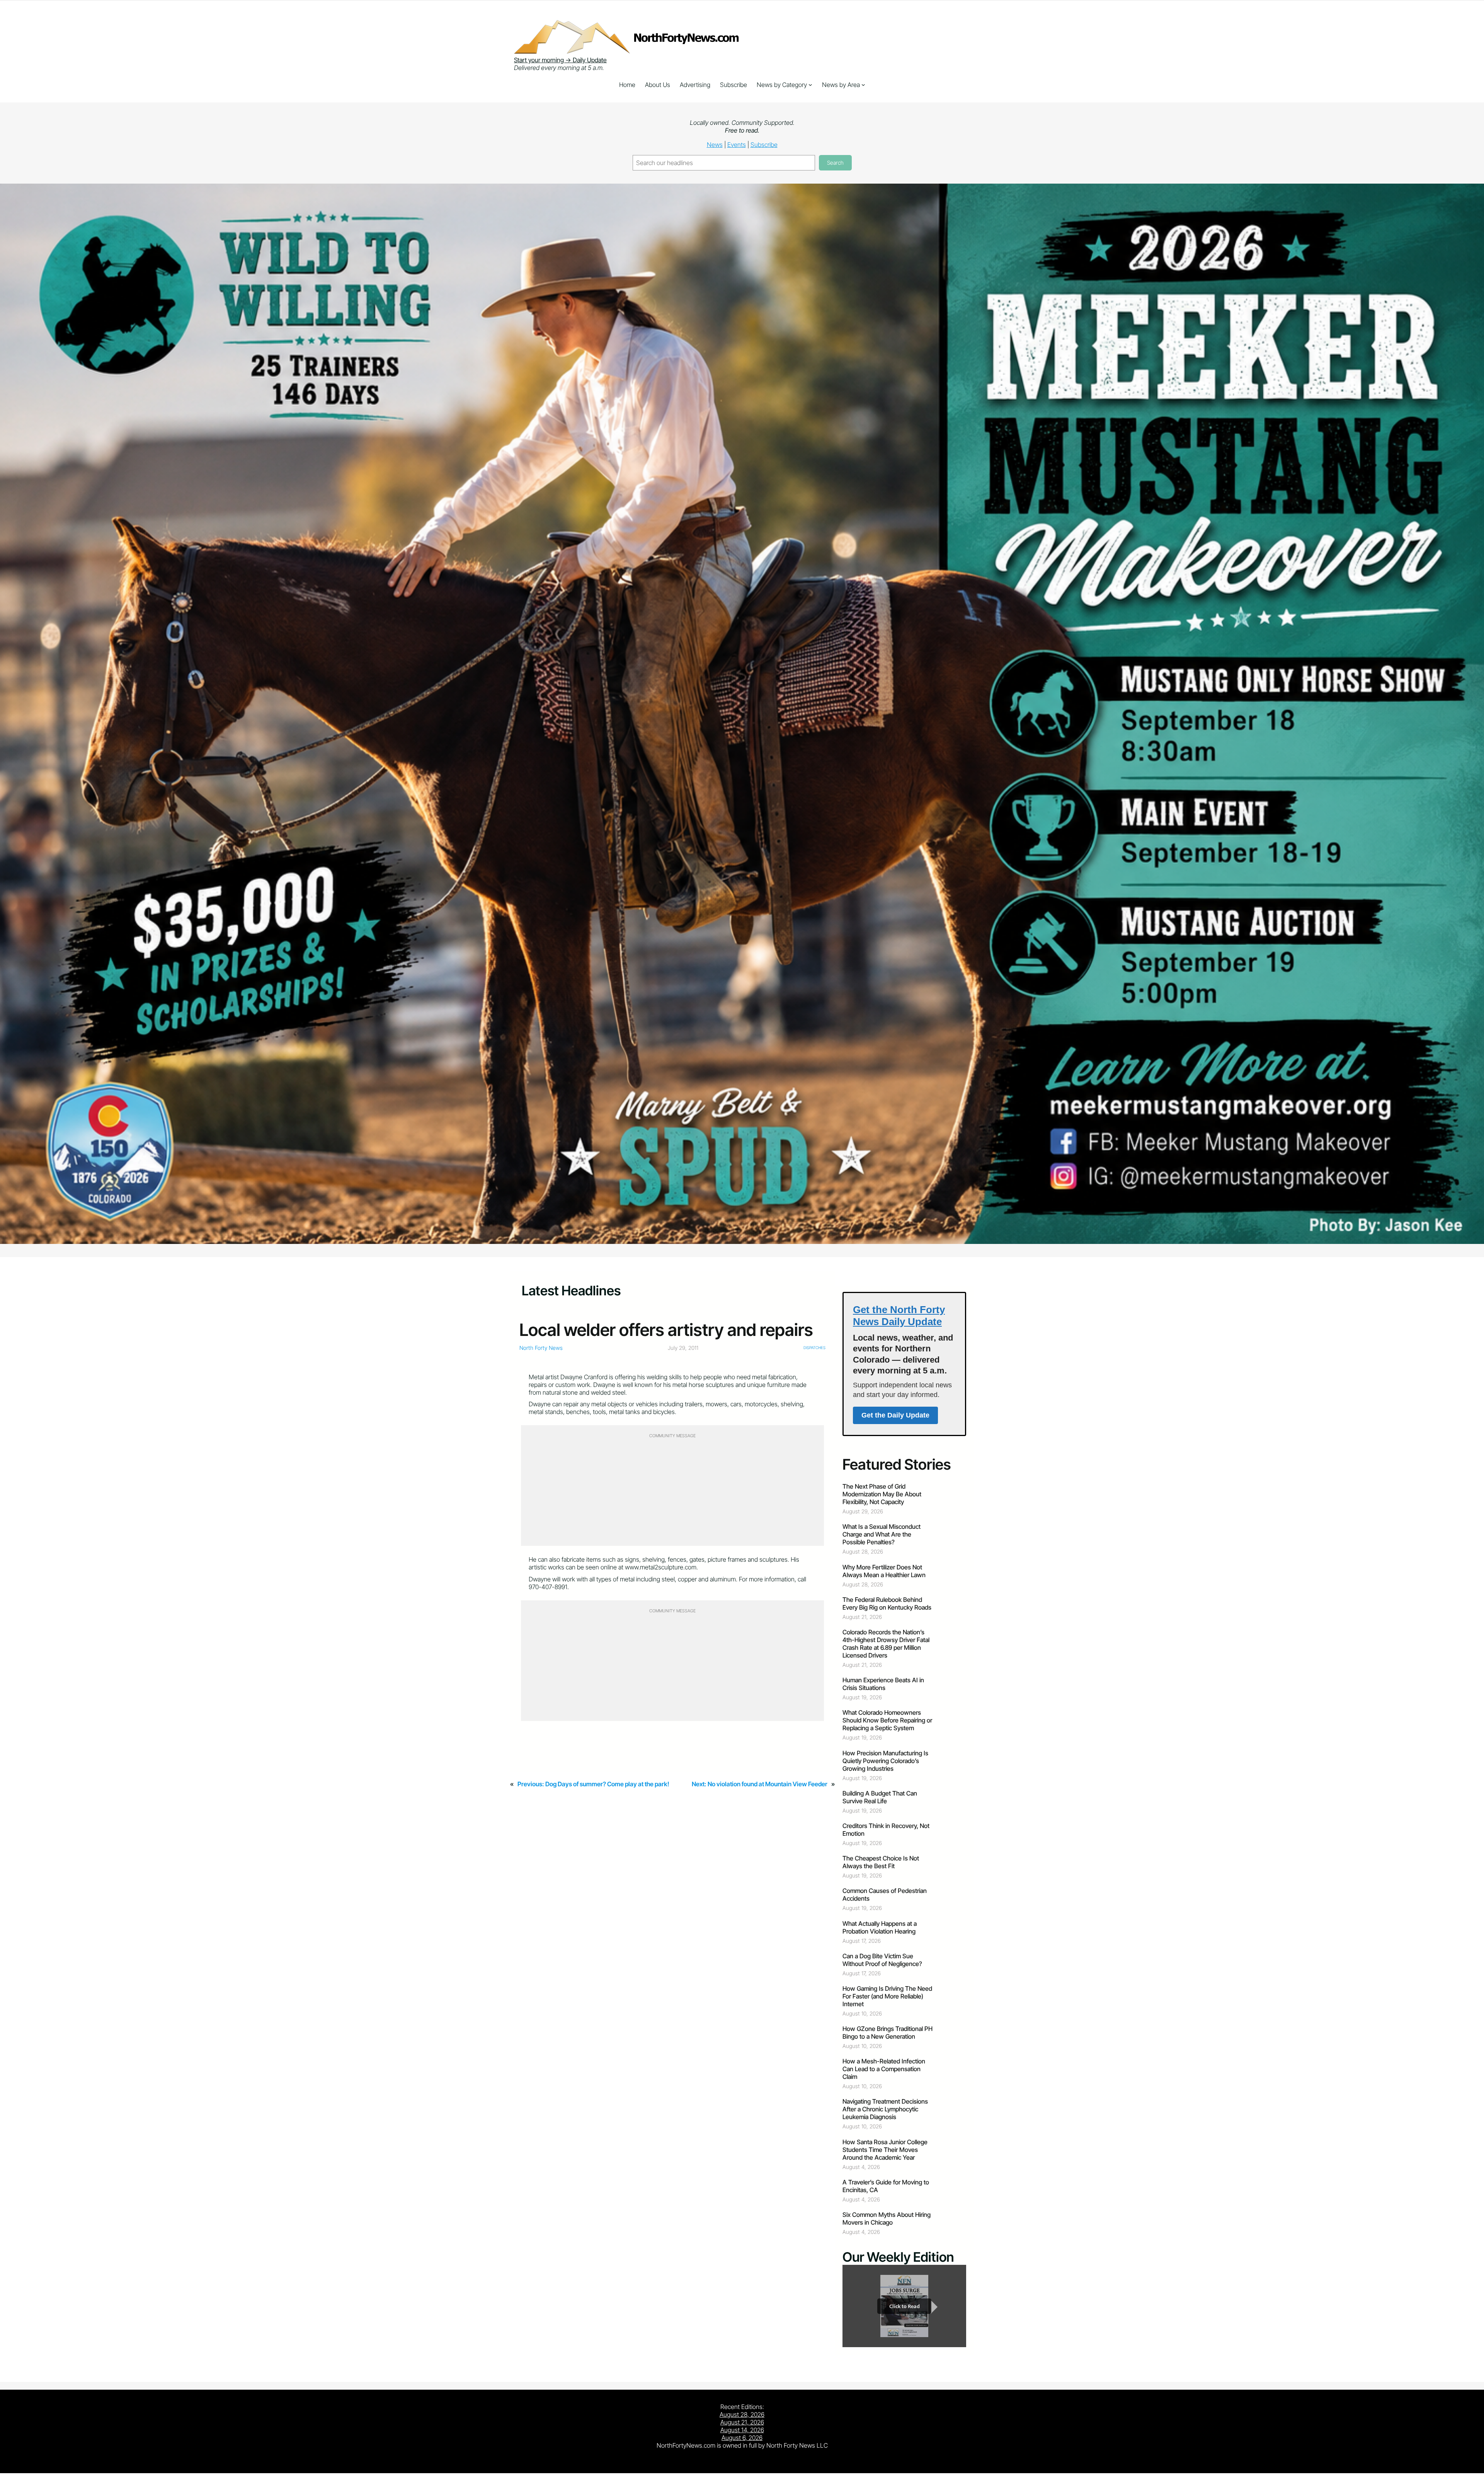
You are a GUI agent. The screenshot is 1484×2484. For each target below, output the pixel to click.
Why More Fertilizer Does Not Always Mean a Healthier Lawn (884, 1571)
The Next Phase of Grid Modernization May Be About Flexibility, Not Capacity (882, 1494)
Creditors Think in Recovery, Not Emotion (886, 1830)
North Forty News (541, 1348)
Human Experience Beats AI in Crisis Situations (883, 1684)
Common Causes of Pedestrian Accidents (885, 1895)
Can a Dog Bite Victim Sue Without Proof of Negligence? (882, 1960)
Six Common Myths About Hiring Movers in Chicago (887, 2218)
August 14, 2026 (742, 2430)
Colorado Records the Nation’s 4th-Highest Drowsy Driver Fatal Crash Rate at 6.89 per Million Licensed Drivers (886, 1644)
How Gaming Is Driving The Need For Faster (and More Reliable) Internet (887, 1996)
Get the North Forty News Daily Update (899, 1316)
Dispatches (814, 1348)
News (715, 145)
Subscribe (764, 145)
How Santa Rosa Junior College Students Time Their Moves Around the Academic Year (885, 2150)
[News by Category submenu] (810, 85)
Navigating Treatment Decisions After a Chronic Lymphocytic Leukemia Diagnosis (885, 2109)
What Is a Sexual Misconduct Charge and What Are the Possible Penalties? (882, 1534)
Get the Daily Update (895, 1415)
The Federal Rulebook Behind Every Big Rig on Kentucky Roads (887, 1603)
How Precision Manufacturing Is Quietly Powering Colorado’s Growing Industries (885, 1761)
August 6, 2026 (742, 2438)
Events (737, 145)
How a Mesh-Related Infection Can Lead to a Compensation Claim (884, 2069)
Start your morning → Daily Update (560, 60)
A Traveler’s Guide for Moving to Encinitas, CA (886, 2186)
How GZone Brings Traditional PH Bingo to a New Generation (888, 2033)
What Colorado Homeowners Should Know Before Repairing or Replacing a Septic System (887, 1720)
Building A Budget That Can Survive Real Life (880, 1797)
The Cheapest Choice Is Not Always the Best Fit (881, 1862)
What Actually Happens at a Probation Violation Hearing (880, 1927)
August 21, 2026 (742, 2422)
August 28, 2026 (742, 2414)
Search (835, 163)
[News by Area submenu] (863, 85)
